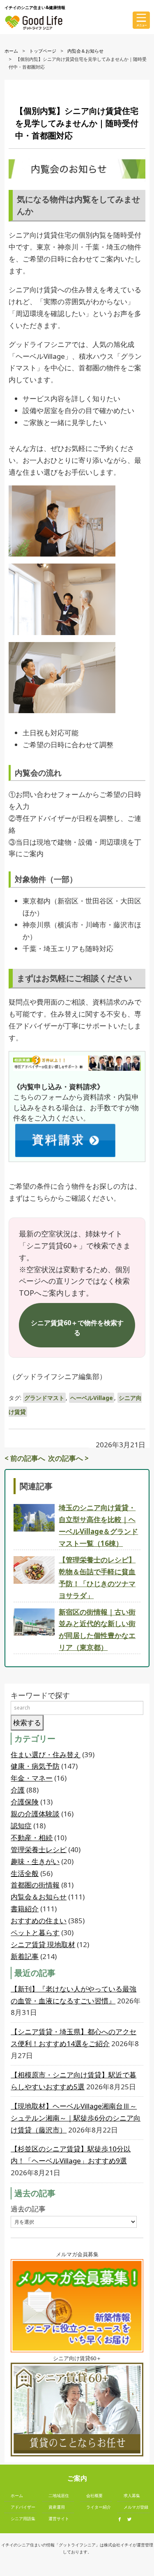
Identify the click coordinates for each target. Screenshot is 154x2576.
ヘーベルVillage (92, 1398)
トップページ (43, 51)
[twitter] (131, 2519)
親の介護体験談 (35, 1814)
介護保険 (25, 1802)
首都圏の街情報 (35, 1885)
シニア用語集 (23, 2518)
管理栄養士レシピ (39, 1849)
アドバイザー (23, 2507)
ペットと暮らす (35, 1933)
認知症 (21, 1826)
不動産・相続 (32, 1838)
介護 (18, 1790)
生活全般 (25, 1873)
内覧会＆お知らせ (85, 51)
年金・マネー (32, 1778)
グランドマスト (44, 1398)
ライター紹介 (99, 2507)
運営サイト (59, 2518)
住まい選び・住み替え (46, 1755)
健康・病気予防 (35, 1766)
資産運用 (57, 2507)
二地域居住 (59, 2495)
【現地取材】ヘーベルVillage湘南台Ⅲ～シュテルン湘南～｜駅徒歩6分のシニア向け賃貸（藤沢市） (76, 2118)
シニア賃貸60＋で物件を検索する (77, 1328)
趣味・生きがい (35, 1861)
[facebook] (122, 2519)
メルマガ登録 (136, 2507)
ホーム (11, 51)
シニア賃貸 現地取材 (43, 1944)
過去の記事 (28, 2209)
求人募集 (132, 2495)
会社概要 (94, 2495)
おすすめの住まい (39, 1921)
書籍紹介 (25, 1909)
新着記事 (25, 1956)
